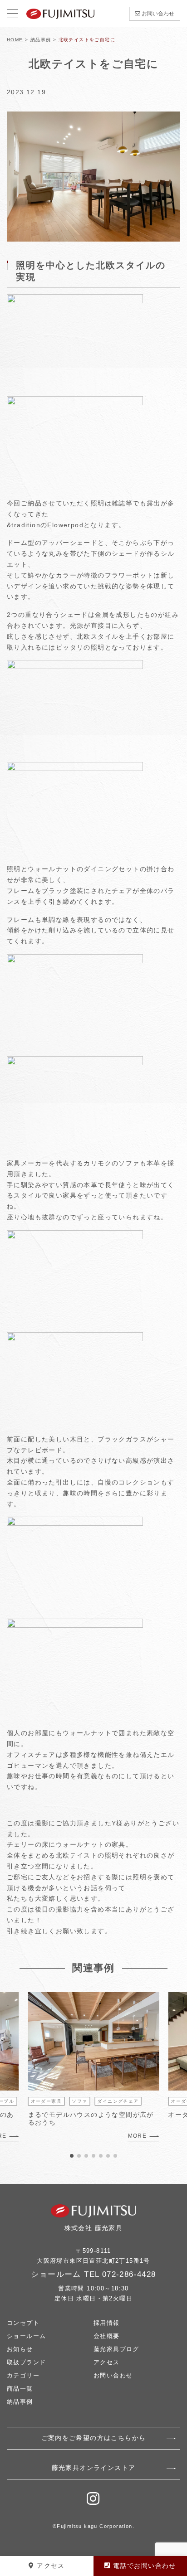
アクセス (107, 2362)
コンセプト (23, 2323)
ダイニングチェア (118, 2101)
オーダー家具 (46, 2101)
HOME (15, 40)
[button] (72, 2156)
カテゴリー (23, 2375)
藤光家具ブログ (116, 2349)
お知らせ (20, 2349)
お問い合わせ (157, 14)
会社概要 (107, 2336)
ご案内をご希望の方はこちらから (94, 2438)
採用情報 (107, 2323)
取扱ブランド (26, 2362)
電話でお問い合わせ (143, 2566)
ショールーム (26, 2336)
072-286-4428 (129, 2274)
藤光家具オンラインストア (94, 2468)
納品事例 (41, 40)
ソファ (79, 2101)
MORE (138, 2136)
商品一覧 (20, 2389)
